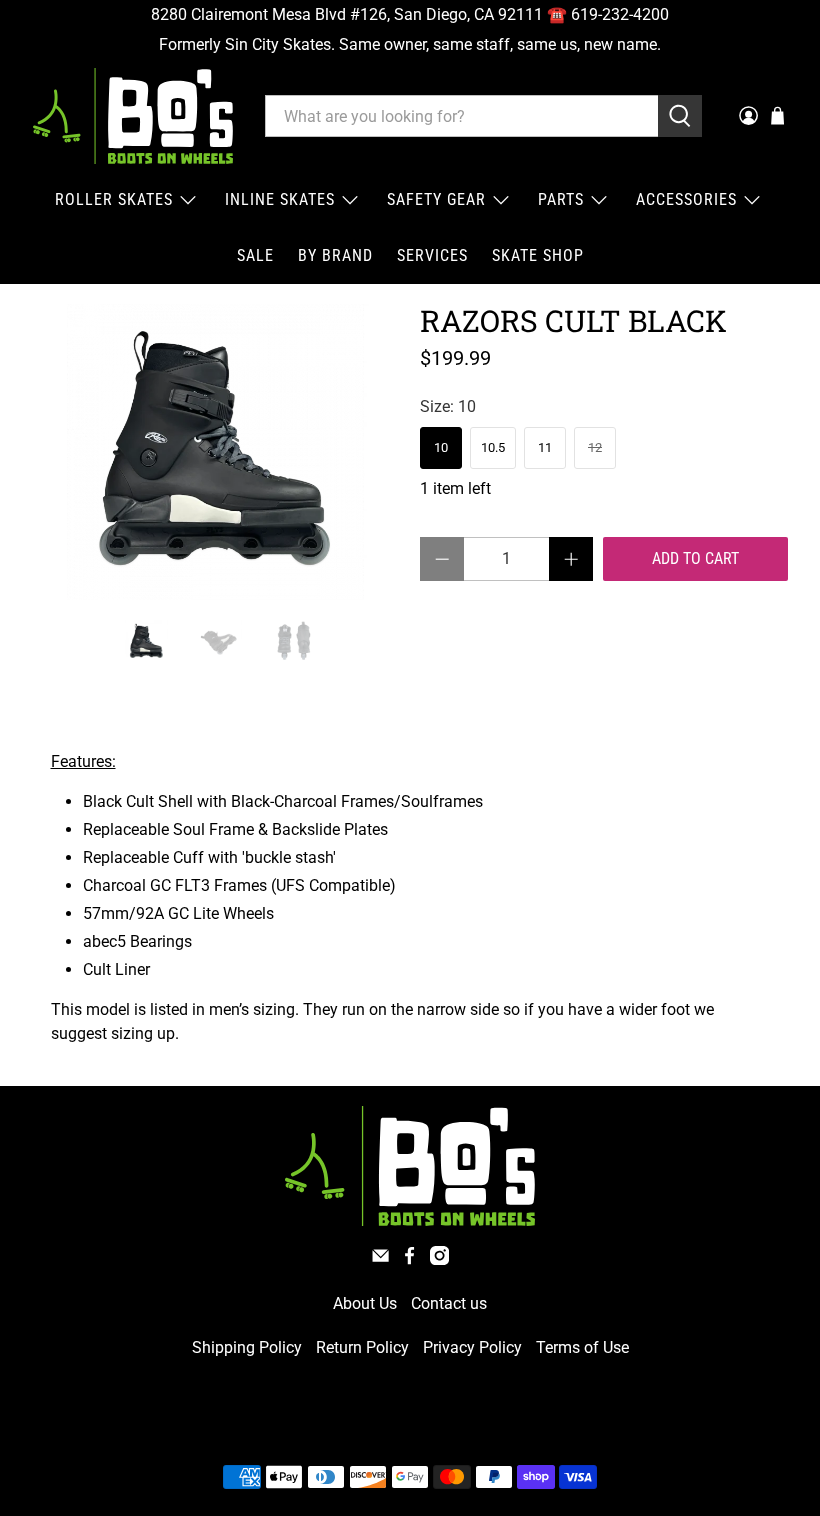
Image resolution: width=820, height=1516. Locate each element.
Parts (561, 199)
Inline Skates (280, 199)
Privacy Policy (472, 1347)
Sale (255, 255)
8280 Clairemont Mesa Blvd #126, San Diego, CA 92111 (347, 14)
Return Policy (362, 1347)
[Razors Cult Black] (216, 452)
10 (441, 447)
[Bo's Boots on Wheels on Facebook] (409, 1259)
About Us (365, 1303)
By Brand (335, 255)
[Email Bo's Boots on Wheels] (380, 1259)
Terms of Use (582, 1347)
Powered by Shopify (496, 1429)
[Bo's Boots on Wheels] (133, 116)
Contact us (449, 1303)
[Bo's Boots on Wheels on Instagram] (439, 1259)
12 (595, 447)
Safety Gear (436, 199)
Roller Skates (114, 199)
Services (432, 255)
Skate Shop (538, 255)
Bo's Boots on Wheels (373, 1429)
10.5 (493, 447)
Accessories (686, 199)
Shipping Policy (247, 1347)
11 (545, 447)
